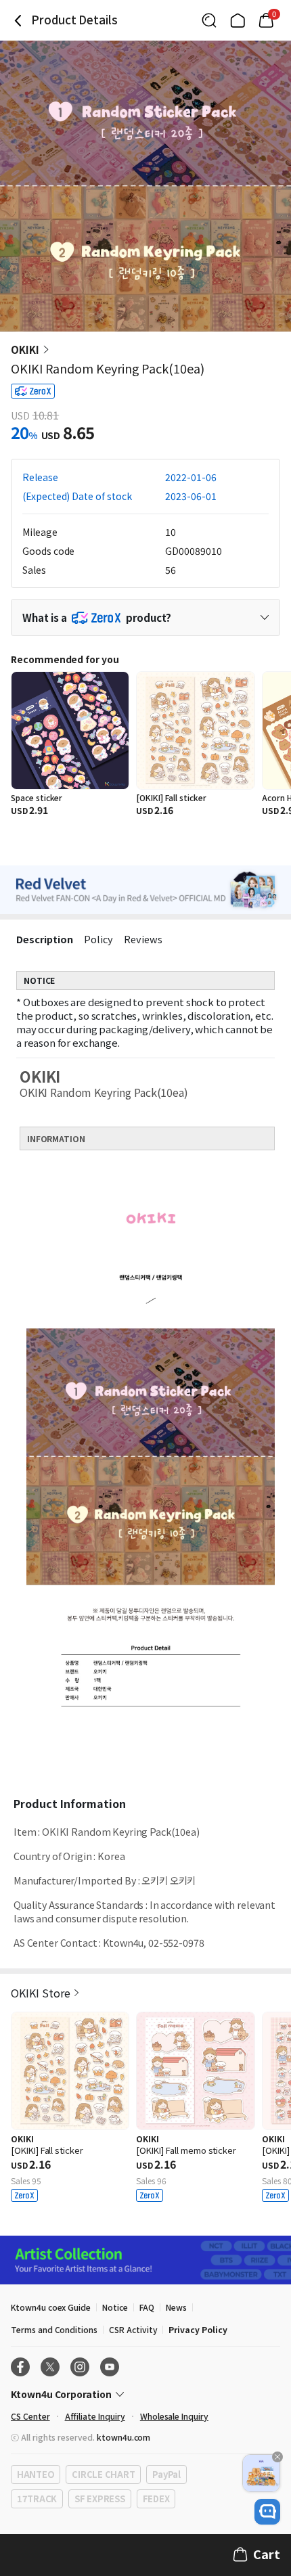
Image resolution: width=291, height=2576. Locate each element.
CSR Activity (133, 2329)
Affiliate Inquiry (95, 2416)
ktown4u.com (124, 2437)
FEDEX (156, 2499)
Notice (115, 2307)
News (176, 2307)
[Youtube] (110, 2367)
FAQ (147, 2307)
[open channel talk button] (267, 2512)
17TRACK (37, 2499)
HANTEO (36, 2474)
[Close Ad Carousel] (277, 2457)
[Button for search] (209, 20)
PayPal (166, 2474)
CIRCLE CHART (103, 2474)
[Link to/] (238, 20)
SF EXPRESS (99, 2499)
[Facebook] (20, 2367)
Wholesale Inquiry (174, 2416)
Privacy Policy (198, 2329)
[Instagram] (80, 2367)
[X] (50, 2367)
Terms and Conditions (54, 2329)
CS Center (30, 2416)
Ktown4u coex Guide (51, 2307)
